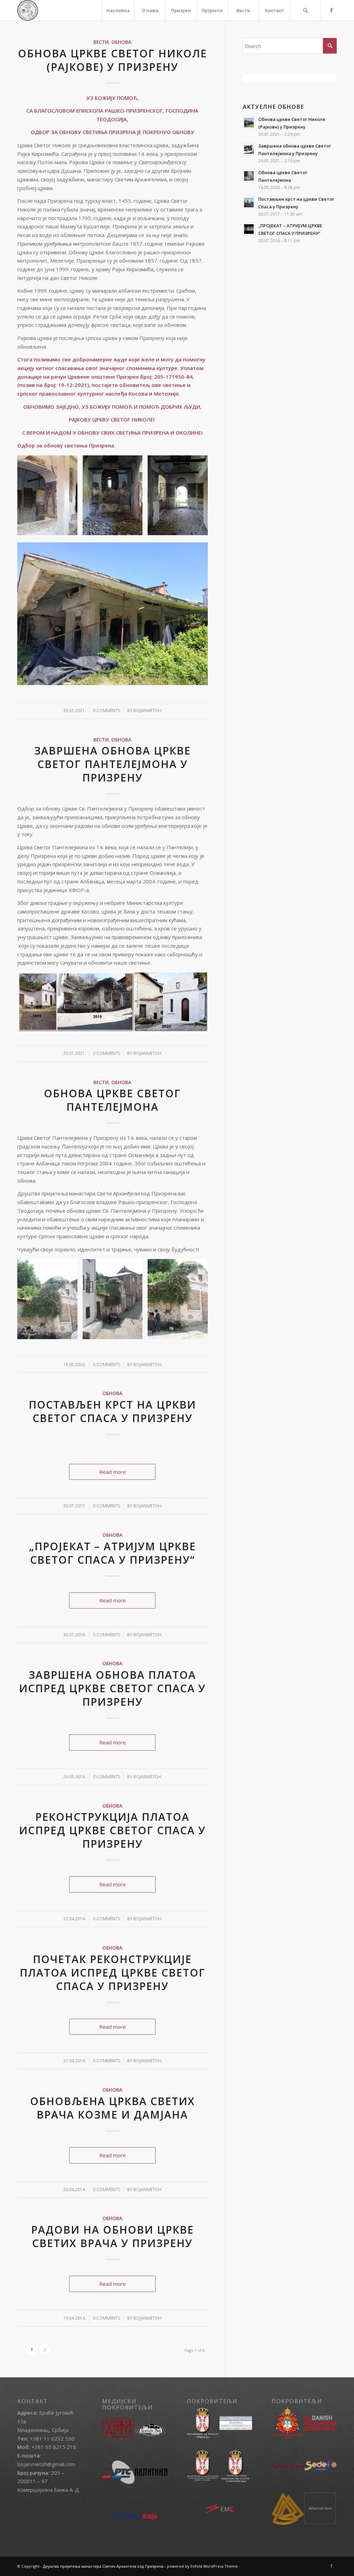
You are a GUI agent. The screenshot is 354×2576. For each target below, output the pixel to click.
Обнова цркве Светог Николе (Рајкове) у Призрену (113, 60)
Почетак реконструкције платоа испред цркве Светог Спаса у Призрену (113, 1973)
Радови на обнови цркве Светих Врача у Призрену (113, 2236)
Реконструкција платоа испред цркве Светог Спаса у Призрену (112, 1830)
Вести (101, 42)
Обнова (121, 42)
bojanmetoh (147, 711)
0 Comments (106, 711)
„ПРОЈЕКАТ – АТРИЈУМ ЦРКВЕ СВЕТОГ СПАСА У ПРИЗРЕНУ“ (113, 1553)
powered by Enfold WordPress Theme (202, 2566)
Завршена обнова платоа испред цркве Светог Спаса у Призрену (112, 1688)
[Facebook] (332, 10)
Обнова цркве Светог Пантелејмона (112, 1100)
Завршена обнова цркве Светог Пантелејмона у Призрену (113, 764)
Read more (113, 1472)
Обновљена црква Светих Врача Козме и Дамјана (113, 2108)
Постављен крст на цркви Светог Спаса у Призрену (112, 1411)
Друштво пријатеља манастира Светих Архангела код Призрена (103, 2566)
